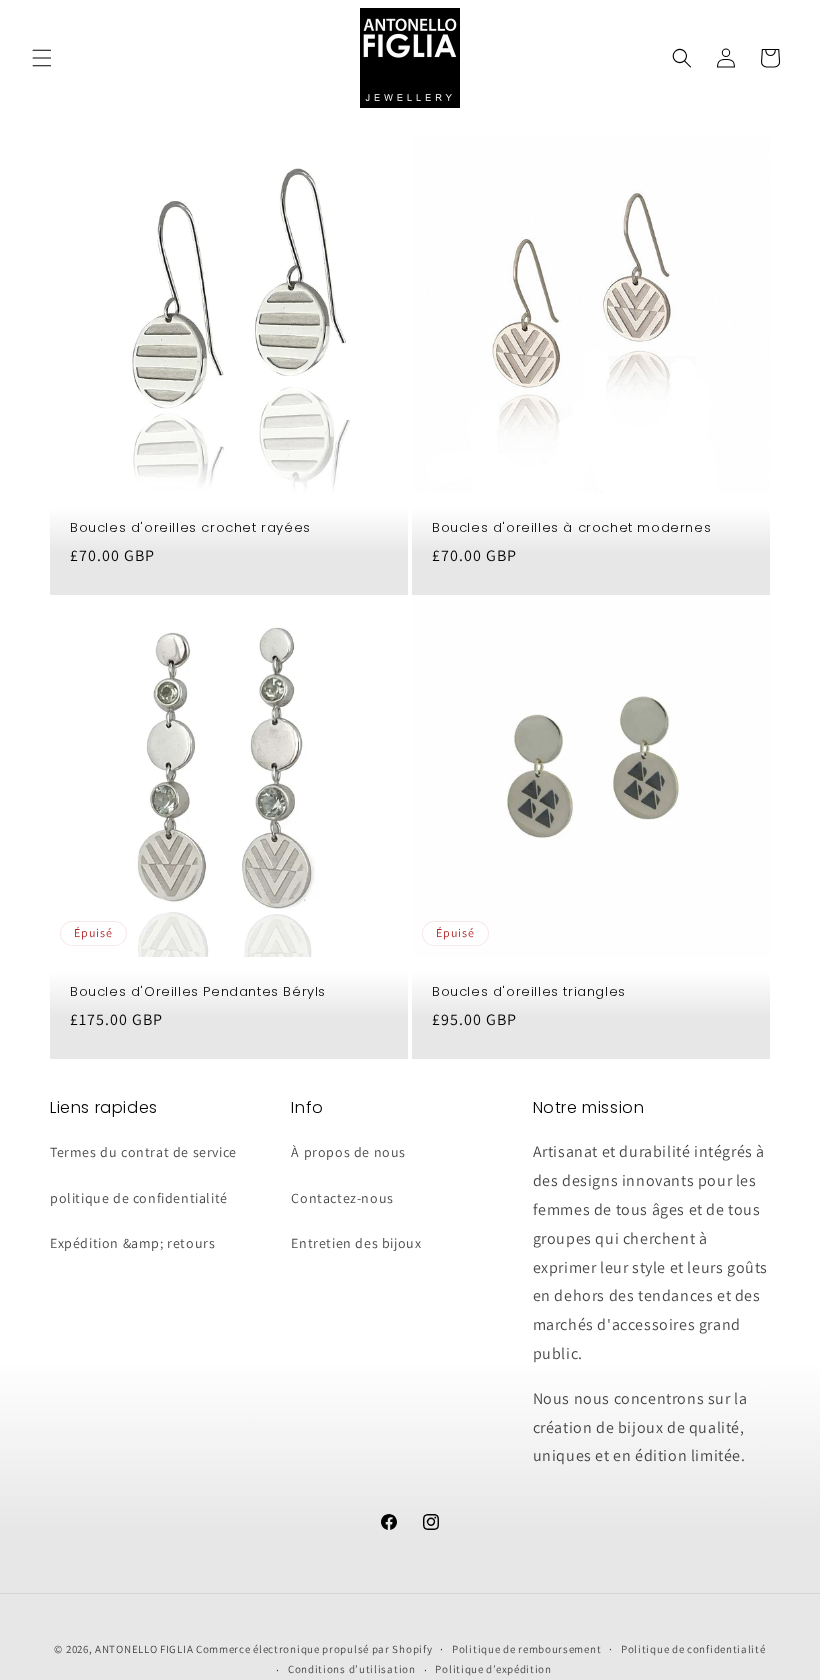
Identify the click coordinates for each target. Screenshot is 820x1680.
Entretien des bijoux (356, 1243)
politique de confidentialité (139, 1198)
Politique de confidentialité (693, 1649)
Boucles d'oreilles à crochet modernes (571, 528)
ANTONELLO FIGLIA (144, 1649)
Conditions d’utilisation (352, 1669)
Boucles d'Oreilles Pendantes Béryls (198, 992)
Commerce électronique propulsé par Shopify (314, 1649)
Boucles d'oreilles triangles (529, 992)
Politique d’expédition (493, 1669)
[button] (42, 58)
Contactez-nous (342, 1198)
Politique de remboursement (526, 1649)
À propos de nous (348, 1152)
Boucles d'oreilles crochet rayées (190, 528)
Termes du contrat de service (143, 1152)
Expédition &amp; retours (132, 1243)
